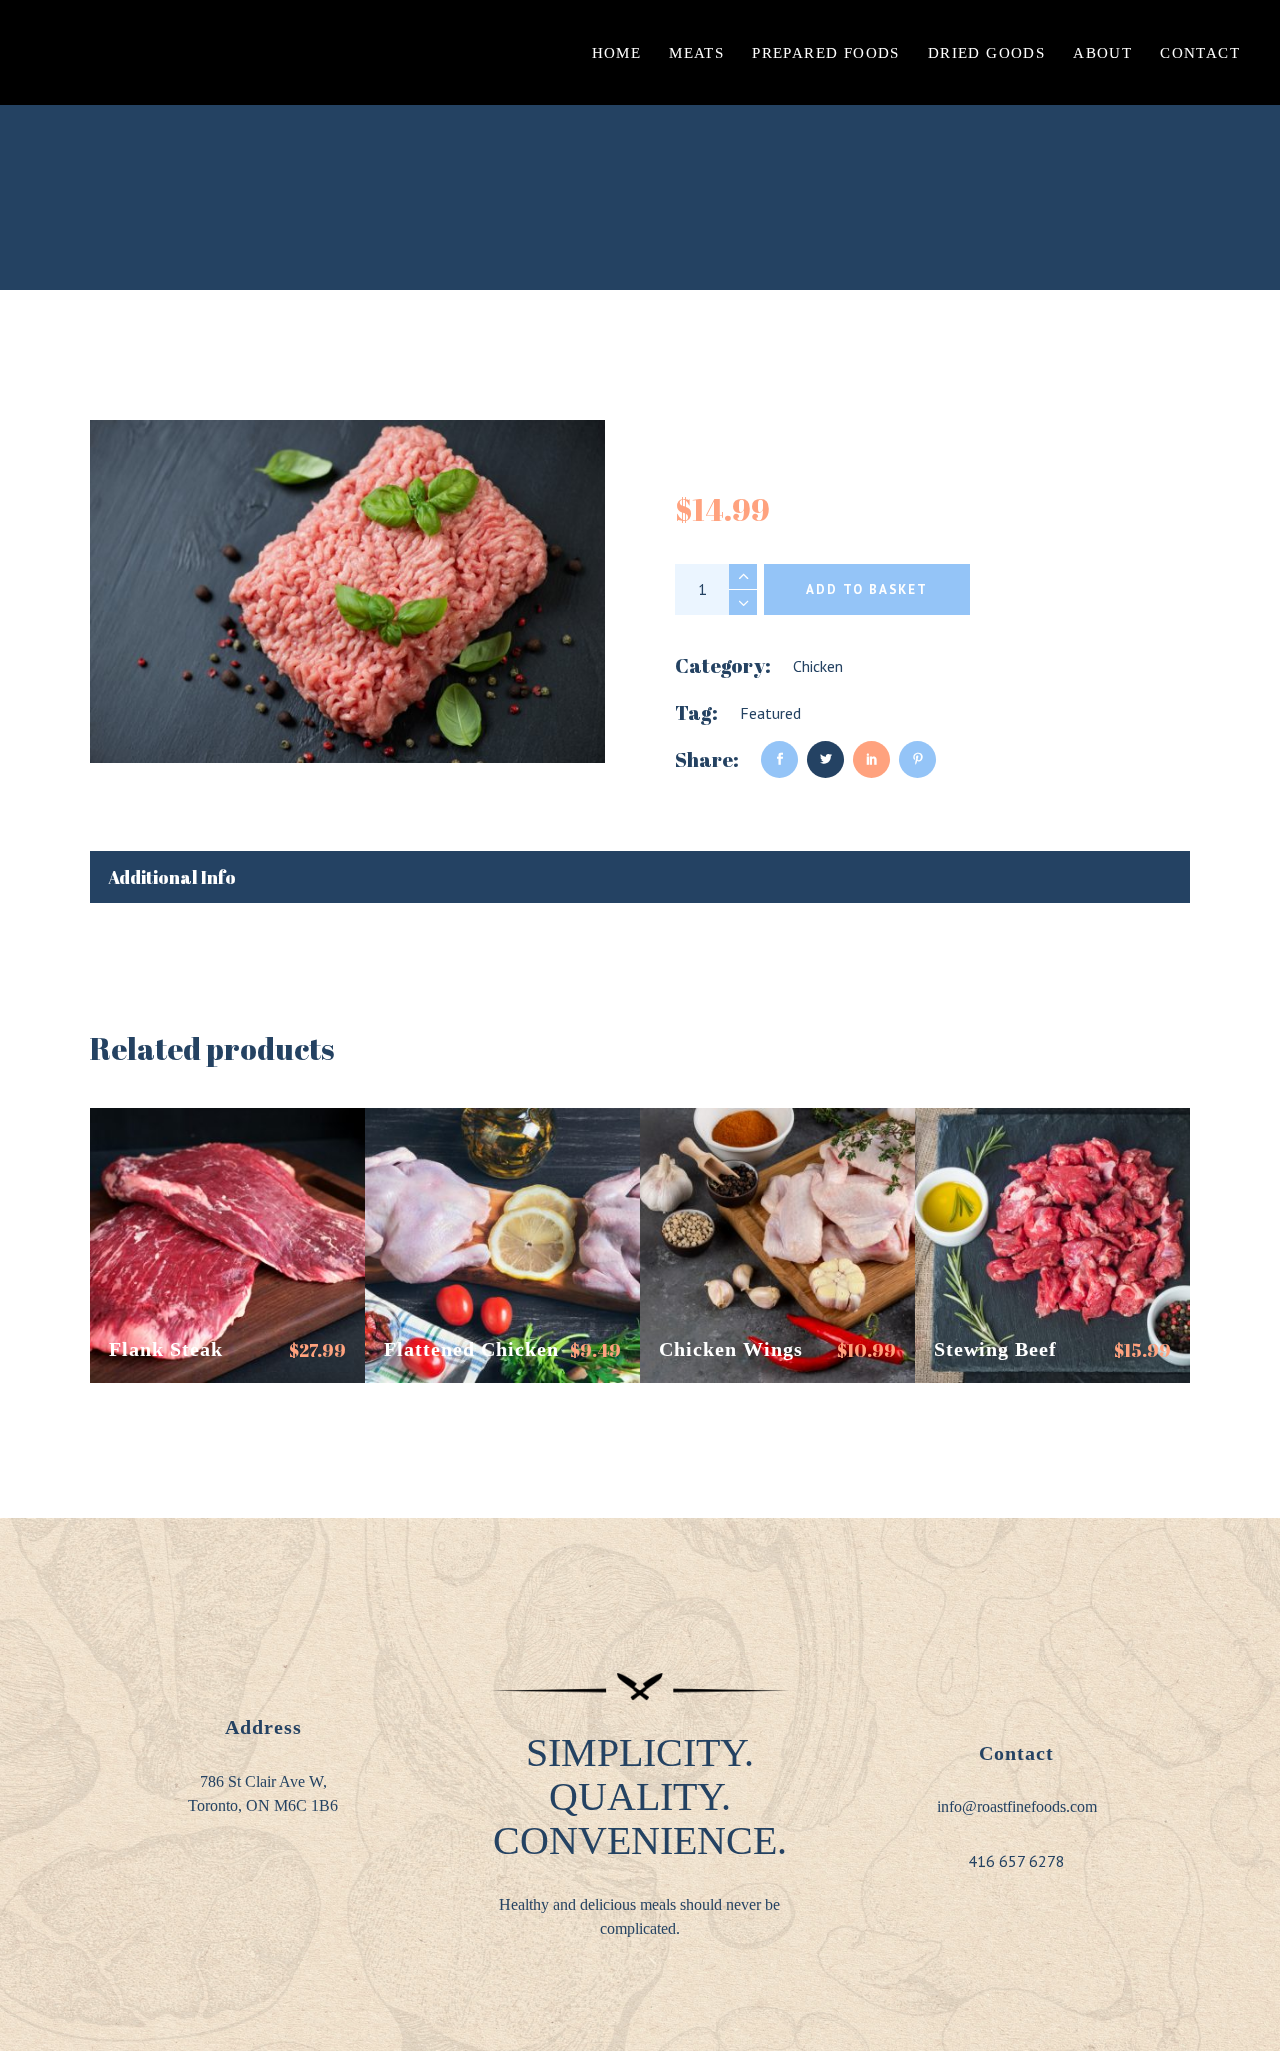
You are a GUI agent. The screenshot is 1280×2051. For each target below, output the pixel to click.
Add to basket (867, 589)
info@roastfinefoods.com (1017, 1806)
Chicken (818, 666)
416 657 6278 (1016, 1861)
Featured (770, 713)
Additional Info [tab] (172, 877)
